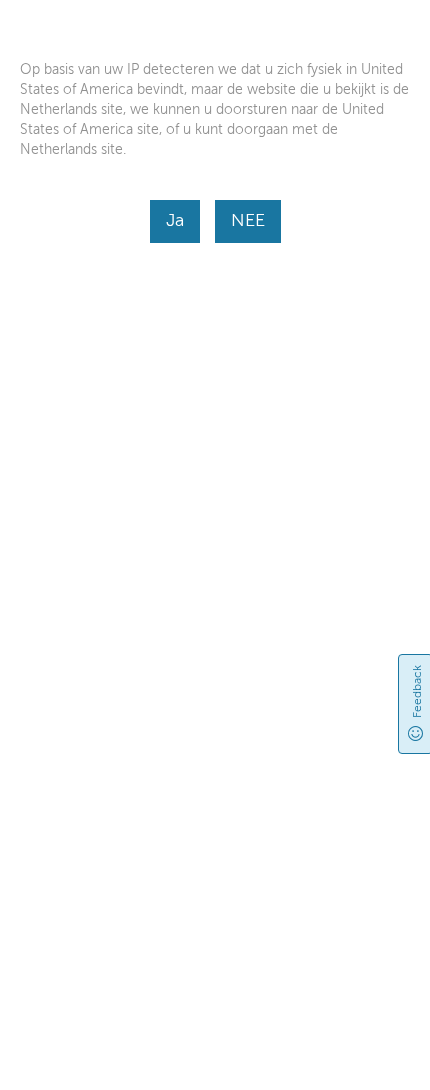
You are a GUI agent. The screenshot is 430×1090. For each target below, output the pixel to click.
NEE (248, 220)
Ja (175, 220)
